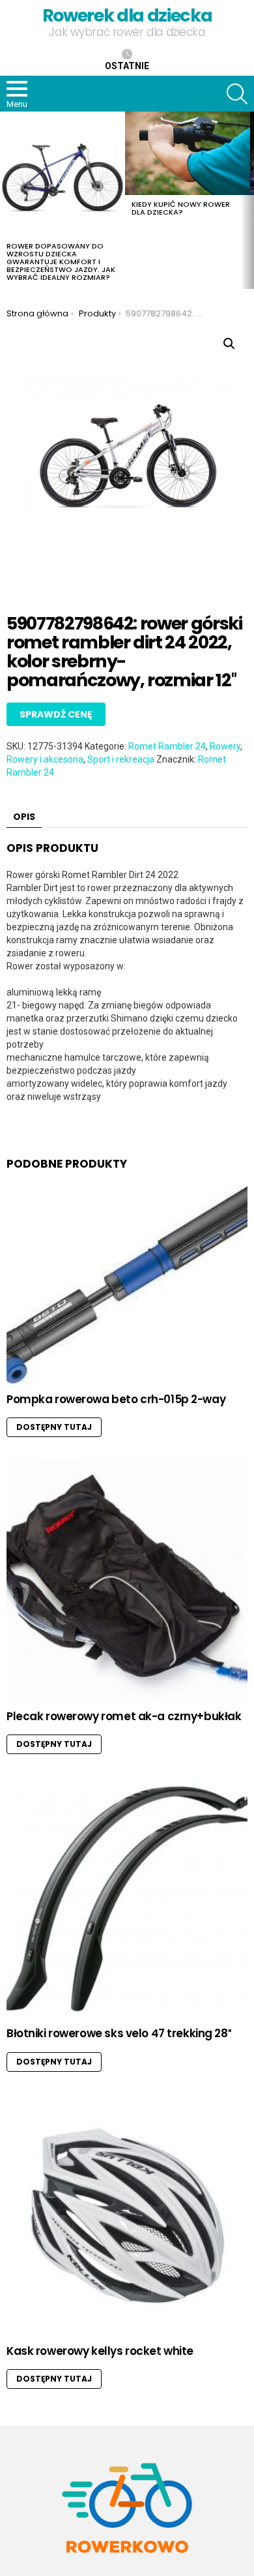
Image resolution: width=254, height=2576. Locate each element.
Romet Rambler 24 (167, 746)
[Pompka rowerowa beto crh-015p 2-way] (127, 1284)
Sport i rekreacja (121, 759)
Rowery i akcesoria (45, 759)
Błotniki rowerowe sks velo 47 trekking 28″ (119, 2033)
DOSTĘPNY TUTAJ (54, 1427)
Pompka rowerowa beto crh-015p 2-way (116, 1399)
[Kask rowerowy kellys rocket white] (127, 2216)
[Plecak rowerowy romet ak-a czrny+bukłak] (127, 1581)
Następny (247, 200)
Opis (24, 817)
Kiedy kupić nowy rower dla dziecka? (181, 208)
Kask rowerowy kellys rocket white (100, 2351)
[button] (229, 344)
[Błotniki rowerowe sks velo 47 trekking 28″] (127, 1898)
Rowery (225, 746)
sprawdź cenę (56, 714)
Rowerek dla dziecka (127, 15)
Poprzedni (7, 200)
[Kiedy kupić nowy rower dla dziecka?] (188, 153)
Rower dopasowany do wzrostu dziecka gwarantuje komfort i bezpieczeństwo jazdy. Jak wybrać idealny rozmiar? (61, 262)
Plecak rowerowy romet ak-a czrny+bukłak (124, 1716)
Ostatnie (127, 66)
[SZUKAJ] (237, 94)
